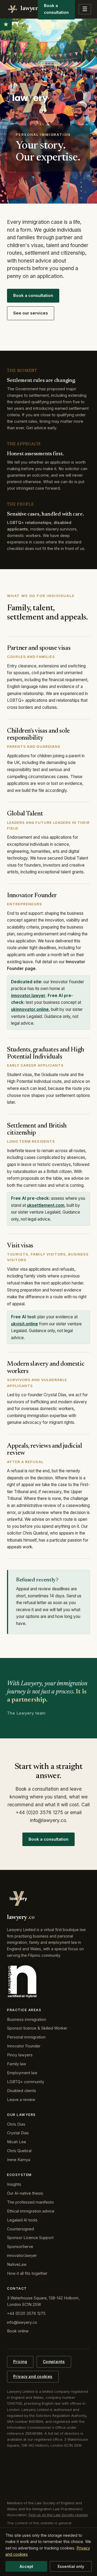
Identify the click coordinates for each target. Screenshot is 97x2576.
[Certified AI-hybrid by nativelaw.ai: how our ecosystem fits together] (22, 1982)
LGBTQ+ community (26, 2082)
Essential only (71, 2566)
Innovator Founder (24, 2046)
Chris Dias (16, 2124)
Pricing (20, 2362)
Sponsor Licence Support (30, 2238)
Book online (18, 2331)
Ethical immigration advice (31, 2211)
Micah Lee (17, 2142)
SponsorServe (20, 2246)
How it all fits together (27, 2273)
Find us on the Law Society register (58, 2515)
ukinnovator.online (30, 1009)
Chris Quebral (19, 2151)
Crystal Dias (18, 2133)
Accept (26, 2566)
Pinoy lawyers (20, 2055)
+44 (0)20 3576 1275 (26, 2313)
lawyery (29, 9)
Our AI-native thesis (25, 2193)
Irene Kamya (19, 2160)
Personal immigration (26, 2037)
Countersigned (20, 2229)
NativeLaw (17, 2264)
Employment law (22, 2073)
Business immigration (27, 2019)
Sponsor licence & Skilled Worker (37, 2028)
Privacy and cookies (33, 2377)
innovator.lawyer (28, 996)
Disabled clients (22, 2091)
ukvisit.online (25, 1324)
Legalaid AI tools (22, 2220)
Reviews (6, 24)
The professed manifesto (30, 2202)
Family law (17, 2064)
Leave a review (21, 2100)
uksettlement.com (46, 1205)
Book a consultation (33, 295)
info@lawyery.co (22, 2322)
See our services (31, 313)
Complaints (54, 2362)
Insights (14, 2184)
